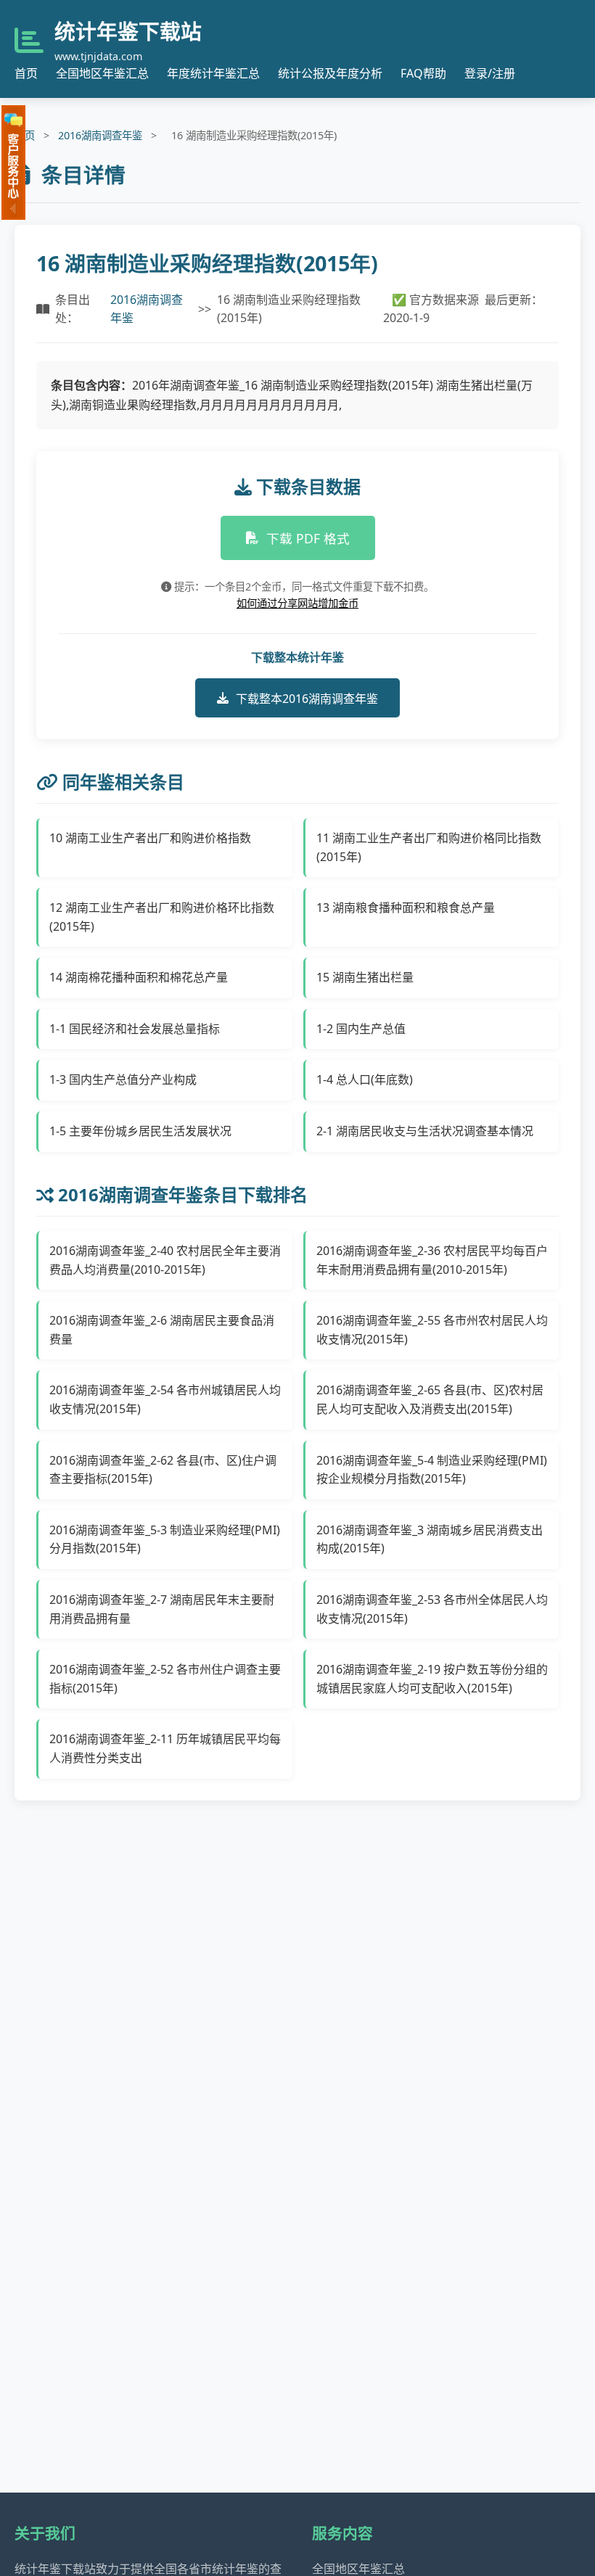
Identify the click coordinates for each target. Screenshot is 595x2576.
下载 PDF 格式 (308, 538)
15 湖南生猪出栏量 (365, 977)
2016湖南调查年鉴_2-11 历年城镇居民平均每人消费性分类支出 (165, 1748)
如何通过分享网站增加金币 (297, 603)
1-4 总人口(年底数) (365, 1079)
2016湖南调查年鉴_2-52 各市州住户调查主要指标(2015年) (165, 1679)
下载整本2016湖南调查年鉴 (307, 699)
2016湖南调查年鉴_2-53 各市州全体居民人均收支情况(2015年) (432, 1609)
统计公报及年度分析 (330, 73)
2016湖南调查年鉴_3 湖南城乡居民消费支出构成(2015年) (430, 1539)
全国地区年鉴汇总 (102, 73)
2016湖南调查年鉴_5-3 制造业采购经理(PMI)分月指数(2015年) (165, 1539)
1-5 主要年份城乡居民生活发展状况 (140, 1131)
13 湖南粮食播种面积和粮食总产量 (406, 908)
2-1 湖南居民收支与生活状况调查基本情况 (425, 1131)
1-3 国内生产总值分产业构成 (123, 1079)
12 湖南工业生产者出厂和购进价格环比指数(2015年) (162, 917)
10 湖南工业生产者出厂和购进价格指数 (150, 838)
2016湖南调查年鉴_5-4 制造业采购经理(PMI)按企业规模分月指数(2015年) (432, 1470)
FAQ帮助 (423, 73)
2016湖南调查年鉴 (100, 135)
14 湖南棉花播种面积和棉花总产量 (139, 977)
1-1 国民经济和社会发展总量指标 (135, 1029)
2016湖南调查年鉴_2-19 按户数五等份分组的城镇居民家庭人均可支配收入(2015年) (432, 1679)
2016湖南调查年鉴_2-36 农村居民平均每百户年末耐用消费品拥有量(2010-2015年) (432, 1260)
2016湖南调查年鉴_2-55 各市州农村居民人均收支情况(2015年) (432, 1330)
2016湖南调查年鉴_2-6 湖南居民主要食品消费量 (162, 1330)
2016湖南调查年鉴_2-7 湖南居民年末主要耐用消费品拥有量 (162, 1609)
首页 (26, 73)
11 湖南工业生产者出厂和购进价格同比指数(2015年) (429, 847)
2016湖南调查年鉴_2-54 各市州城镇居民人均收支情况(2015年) (165, 1399)
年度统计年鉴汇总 (213, 73)
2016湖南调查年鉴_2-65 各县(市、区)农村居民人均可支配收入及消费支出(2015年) (430, 1399)
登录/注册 (490, 73)
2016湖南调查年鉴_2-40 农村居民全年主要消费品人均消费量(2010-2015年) (165, 1260)
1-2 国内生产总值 (361, 1029)
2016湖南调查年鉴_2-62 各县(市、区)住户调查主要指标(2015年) (163, 1470)
